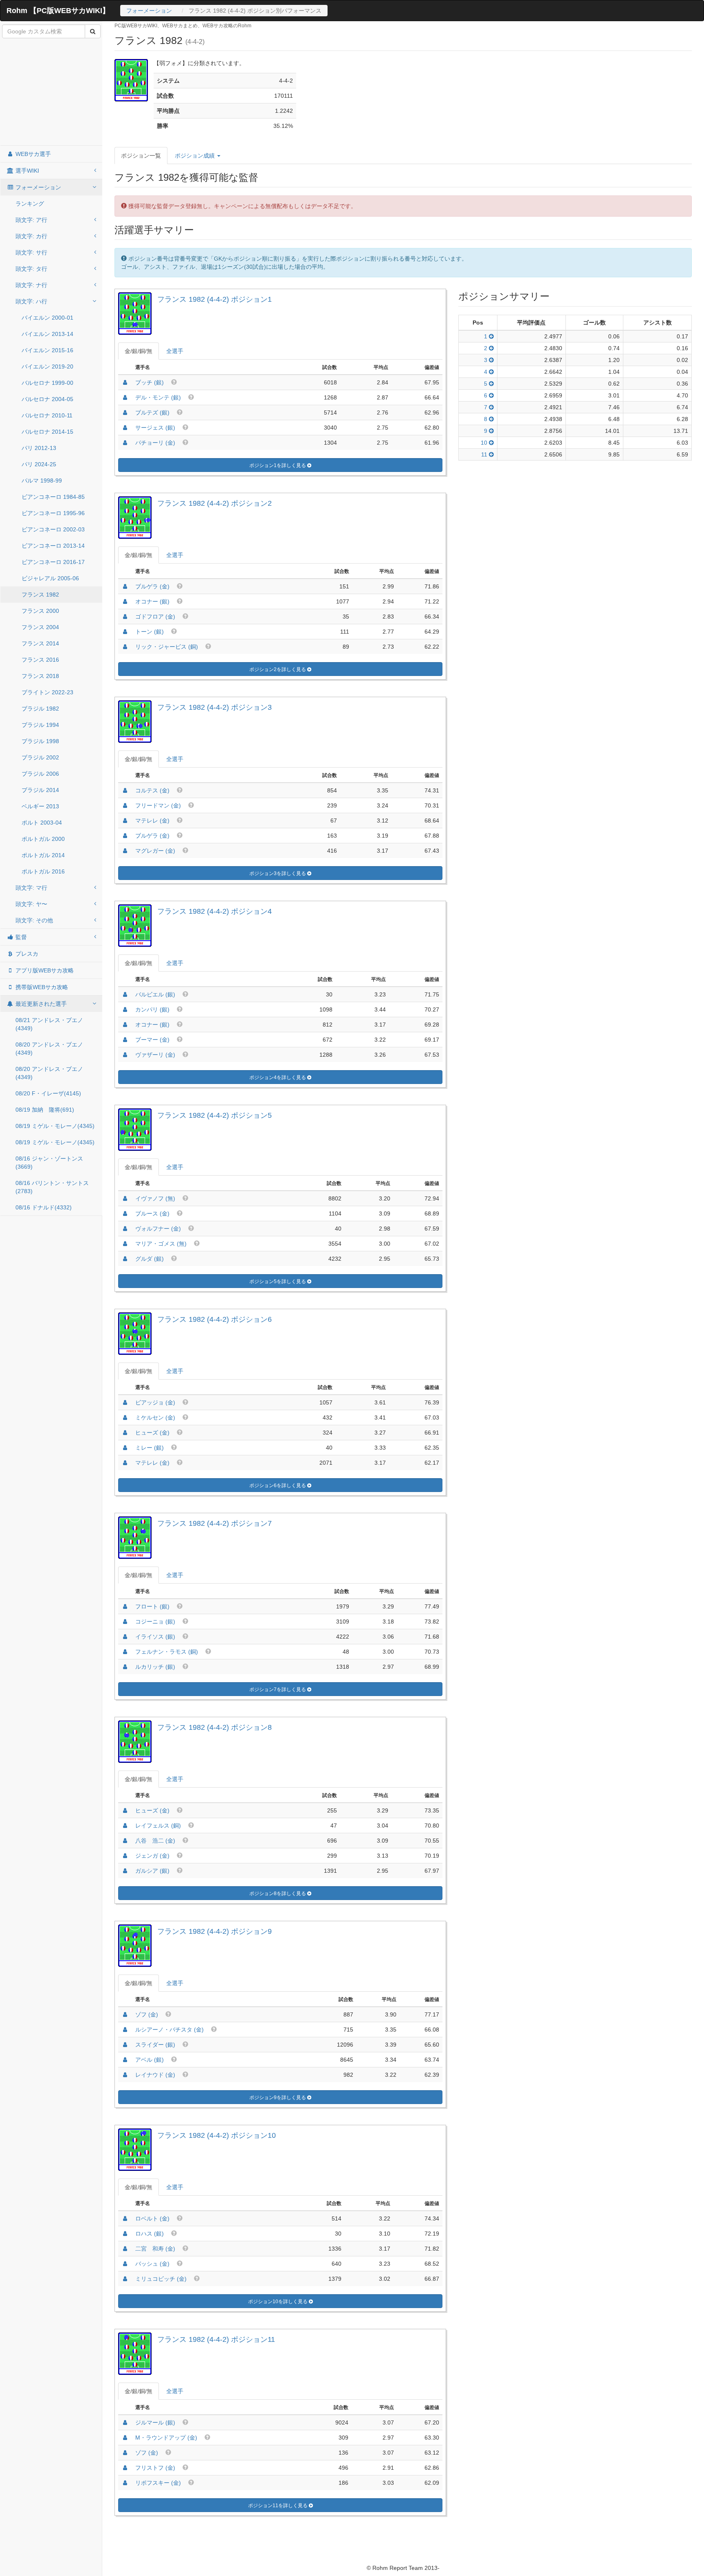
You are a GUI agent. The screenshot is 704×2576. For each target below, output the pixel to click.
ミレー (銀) (150, 1448)
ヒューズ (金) (152, 1433)
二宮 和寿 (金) (155, 2249)
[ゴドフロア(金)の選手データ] (125, 617)
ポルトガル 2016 (43, 871)
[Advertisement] (51, 92)
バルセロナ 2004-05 (47, 399)
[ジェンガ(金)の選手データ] (125, 1856)
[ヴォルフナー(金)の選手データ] (125, 1229)
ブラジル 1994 (40, 725)
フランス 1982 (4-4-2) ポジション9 (214, 1931)
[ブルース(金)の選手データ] (125, 1213)
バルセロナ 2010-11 (47, 415)
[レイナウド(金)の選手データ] (125, 2075)
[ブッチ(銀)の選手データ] (125, 382)
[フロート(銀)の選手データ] (125, 1606)
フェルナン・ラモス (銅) (167, 1652)
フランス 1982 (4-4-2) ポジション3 (214, 707)
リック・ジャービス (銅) (167, 647)
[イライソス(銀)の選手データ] (125, 1637)
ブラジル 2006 (40, 774)
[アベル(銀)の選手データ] (125, 2060)
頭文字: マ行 (31, 888)
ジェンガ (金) (152, 1856)
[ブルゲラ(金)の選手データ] (125, 586)
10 (485, 443)
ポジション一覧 (141, 156)
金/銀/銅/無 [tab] (139, 351)
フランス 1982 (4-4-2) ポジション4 (214, 911)
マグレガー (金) (155, 851)
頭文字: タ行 (31, 269)
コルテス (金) (152, 790)
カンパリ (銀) (152, 1009)
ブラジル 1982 (40, 709)
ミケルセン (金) (155, 1417)
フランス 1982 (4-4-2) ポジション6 (214, 1319)
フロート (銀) (152, 1606)
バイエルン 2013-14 (47, 334)
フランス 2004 (40, 627)
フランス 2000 (40, 611)
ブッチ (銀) (150, 382)
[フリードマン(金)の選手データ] (125, 805)
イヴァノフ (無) (155, 1198)
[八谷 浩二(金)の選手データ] (125, 1841)
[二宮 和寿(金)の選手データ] (125, 2249)
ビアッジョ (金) (155, 1402)
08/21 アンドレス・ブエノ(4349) (49, 1024)
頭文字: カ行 (31, 236)
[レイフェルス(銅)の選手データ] (125, 1826)
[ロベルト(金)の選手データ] (125, 2218)
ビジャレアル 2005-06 (50, 578)
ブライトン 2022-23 (47, 692)
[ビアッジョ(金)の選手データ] (125, 1402)
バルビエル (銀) (155, 994)
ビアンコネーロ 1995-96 (53, 513)
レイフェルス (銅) (158, 1826)
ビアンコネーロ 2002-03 (53, 529)
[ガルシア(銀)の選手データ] (125, 1871)
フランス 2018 (40, 676)
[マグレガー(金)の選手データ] (125, 851)
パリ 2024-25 (39, 464)
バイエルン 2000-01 (47, 318)
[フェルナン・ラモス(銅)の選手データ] (125, 1652)
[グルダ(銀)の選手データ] (125, 1259)
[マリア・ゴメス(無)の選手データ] (125, 1244)
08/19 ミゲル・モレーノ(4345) (55, 1126)
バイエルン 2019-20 (47, 366)
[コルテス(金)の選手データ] (125, 790)
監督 (20, 937)
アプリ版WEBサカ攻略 (44, 970)
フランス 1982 (40, 595)
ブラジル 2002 (40, 757)
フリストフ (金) (155, 2468)
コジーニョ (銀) (155, 1622)
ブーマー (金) (152, 1040)
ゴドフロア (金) (155, 617)
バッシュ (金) (152, 2264)
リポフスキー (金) (158, 2483)
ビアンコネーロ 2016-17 (53, 562)
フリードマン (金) (158, 805)
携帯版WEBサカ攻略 (41, 987)
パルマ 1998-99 (42, 481)
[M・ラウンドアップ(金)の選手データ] (125, 2438)
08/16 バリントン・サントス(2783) (52, 1187)
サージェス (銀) (155, 428)
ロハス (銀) (150, 2234)
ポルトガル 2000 (43, 839)
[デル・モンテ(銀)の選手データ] (125, 397)
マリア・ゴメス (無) (161, 1244)
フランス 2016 (40, 660)
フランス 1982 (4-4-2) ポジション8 (214, 1727)
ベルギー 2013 (40, 806)
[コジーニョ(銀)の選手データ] (125, 1622)
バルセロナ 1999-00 (47, 383)
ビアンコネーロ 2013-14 (53, 546)
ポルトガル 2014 (43, 855)
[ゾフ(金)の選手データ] (125, 2014)
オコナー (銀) (152, 601)
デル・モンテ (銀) (158, 397)
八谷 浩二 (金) (155, 1841)
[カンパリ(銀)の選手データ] (125, 1009)
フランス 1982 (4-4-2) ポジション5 (214, 1115)
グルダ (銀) (150, 1259)
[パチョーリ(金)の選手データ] (125, 443)
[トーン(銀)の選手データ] (125, 632)
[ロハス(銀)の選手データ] (125, 2234)
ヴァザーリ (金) (155, 1055)
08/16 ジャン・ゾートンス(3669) (49, 1163)
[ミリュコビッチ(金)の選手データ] (125, 2279)
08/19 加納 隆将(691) (45, 1110)
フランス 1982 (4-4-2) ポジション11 (216, 2339)
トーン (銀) (150, 632)
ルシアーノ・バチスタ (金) (169, 2030)
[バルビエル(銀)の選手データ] (125, 994)
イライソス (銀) (155, 1637)
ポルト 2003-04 (42, 823)
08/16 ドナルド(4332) (44, 1207)
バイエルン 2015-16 (47, 350)
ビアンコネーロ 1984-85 (53, 497)
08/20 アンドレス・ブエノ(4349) (49, 1049)
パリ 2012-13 (39, 448)
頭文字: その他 (34, 920)
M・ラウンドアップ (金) (166, 2438)
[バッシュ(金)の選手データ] (125, 2264)
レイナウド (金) (155, 2075)
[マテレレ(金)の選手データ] (125, 821)
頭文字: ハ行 (31, 301)
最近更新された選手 (40, 1004)
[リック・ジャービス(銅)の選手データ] (125, 647)
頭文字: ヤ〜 (31, 904)
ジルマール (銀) (155, 2422)
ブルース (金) (152, 1213)
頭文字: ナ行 (31, 285)
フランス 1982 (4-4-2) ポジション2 (214, 503)
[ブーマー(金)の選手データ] (125, 1040)
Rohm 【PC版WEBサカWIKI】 (58, 11)
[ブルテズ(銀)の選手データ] (125, 413)
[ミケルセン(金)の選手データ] (125, 1417)
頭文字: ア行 (31, 220)
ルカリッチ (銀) (155, 1667)
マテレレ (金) (152, 821)
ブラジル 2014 (40, 790)
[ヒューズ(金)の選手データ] (125, 1433)
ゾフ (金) (147, 2014)
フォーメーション (149, 11)
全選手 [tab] (175, 351)
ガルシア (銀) (152, 1871)
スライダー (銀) (155, 2045)
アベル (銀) (150, 2060)
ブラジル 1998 (40, 741)
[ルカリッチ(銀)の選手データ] (125, 1667)
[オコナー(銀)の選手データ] (125, 601)
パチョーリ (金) (155, 443)
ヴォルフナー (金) (158, 1229)
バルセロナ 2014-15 (47, 432)
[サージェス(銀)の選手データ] (125, 428)
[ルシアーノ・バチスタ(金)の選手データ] (125, 2030)
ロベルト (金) (152, 2218)
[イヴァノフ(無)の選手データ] (125, 1198)
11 (485, 454)
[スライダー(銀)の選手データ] (125, 2045)
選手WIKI (26, 171)
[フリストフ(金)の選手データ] (125, 2468)
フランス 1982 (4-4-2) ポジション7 (214, 1523)
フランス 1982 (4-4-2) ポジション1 (214, 299)
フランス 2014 (40, 643)
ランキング (30, 204)
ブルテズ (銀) (152, 413)
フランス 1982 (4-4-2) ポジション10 (217, 2135)
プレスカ (26, 954)
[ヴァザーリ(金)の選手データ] (125, 1055)
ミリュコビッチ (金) (161, 2279)
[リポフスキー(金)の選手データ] (125, 2483)
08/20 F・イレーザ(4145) (48, 1093)
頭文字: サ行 (31, 252)
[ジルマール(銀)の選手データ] (125, 2422)
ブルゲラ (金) (152, 586)
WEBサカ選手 (32, 154)
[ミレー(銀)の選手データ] (125, 1448)
